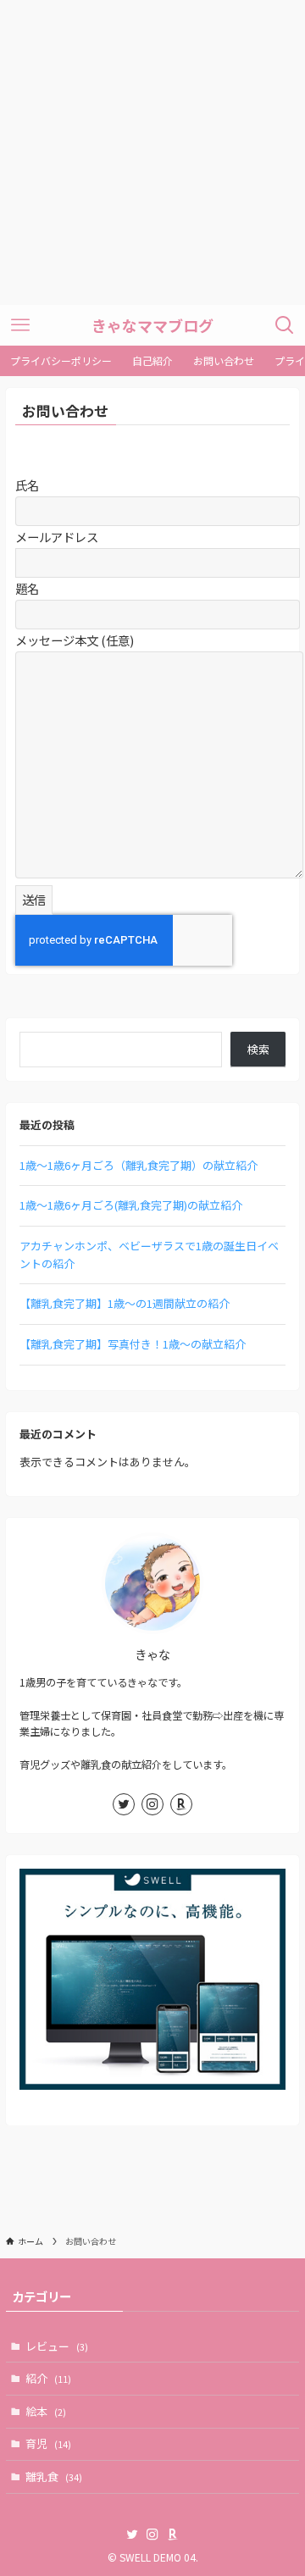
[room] (181, 1804)
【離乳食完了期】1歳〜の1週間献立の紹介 (125, 1303)
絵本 (46, 2411)
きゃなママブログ (152, 325)
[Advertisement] (152, 152)
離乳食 (54, 2476)
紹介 (48, 2378)
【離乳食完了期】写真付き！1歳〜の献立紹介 (133, 1344)
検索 (258, 1049)
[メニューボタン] (20, 325)
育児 (48, 2443)
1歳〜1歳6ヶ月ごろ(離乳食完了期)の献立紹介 (131, 1205)
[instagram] (152, 1804)
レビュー (57, 2346)
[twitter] (124, 1804)
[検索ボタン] (285, 325)
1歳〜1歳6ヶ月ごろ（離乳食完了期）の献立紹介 (139, 1165)
